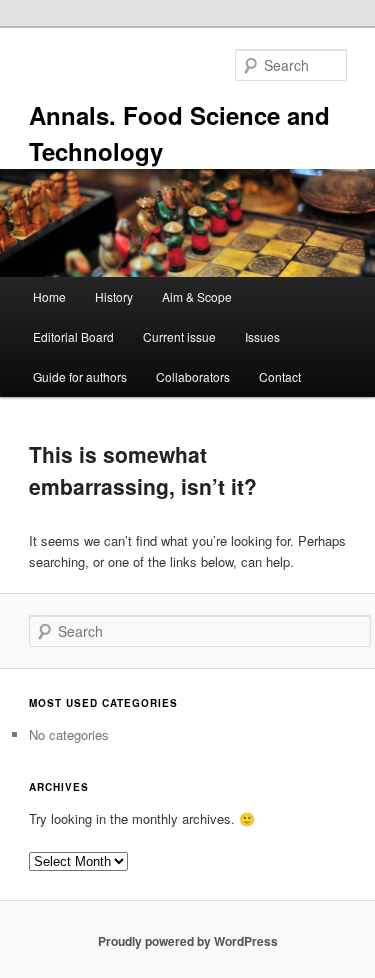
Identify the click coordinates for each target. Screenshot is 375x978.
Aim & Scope (197, 296)
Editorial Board (73, 336)
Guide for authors (80, 376)
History (114, 296)
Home (49, 296)
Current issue (179, 336)
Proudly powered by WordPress (188, 941)
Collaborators (193, 376)
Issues (262, 336)
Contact (280, 376)
